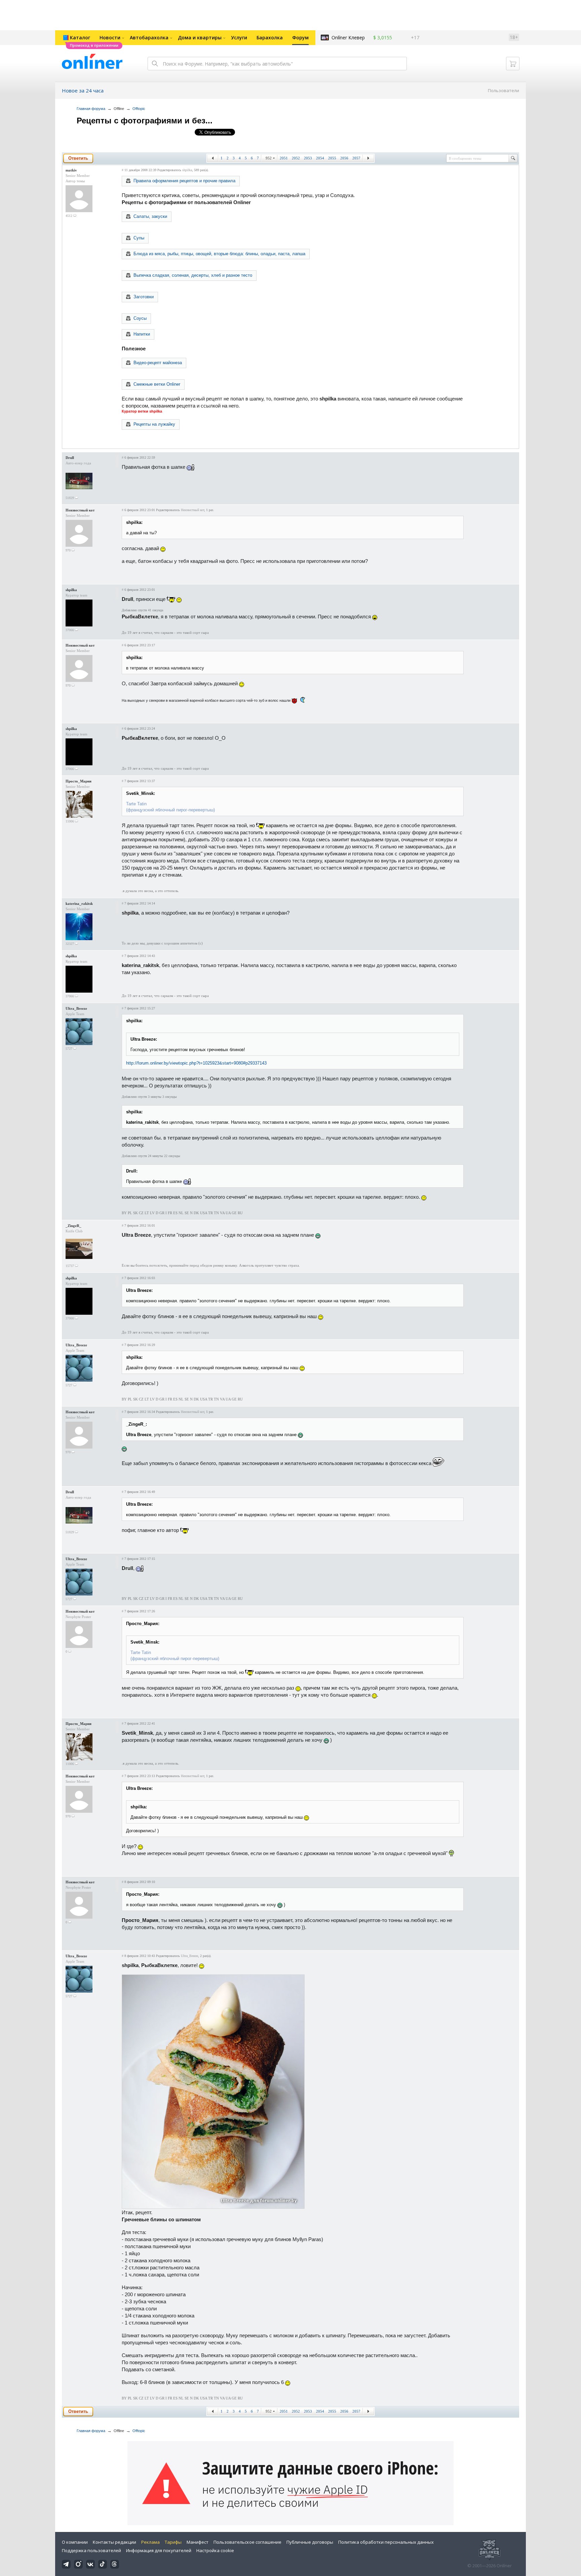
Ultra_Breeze (76, 1008)
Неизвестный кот (80, 510)
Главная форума (91, 109)
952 (269, 158)
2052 (296, 158)
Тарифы (173, 2542)
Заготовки (144, 297)
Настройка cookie (215, 2550)
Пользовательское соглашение (247, 2542)
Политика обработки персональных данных (386, 2542)
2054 (320, 158)
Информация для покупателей (159, 2550)
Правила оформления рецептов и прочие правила (184, 181)
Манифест (198, 2542)
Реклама (150, 2542)
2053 (308, 158)
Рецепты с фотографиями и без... (145, 121)
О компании (75, 2542)
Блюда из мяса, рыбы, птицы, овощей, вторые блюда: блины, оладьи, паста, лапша (219, 254)
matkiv (71, 170)
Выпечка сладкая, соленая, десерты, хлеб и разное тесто (193, 275)
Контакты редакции (114, 2542)
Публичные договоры (310, 2542)
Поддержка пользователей (91, 2550)
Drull (70, 458)
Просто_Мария (79, 781)
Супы (139, 238)
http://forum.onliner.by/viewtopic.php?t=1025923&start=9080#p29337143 (196, 1063)
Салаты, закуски (150, 216)
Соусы (140, 318)
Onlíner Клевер (348, 37)
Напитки (142, 334)
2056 (344, 158)
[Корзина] (513, 64)
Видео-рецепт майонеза (158, 363)
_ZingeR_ (73, 1226)
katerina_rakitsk (79, 903)
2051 (284, 158)
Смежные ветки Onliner (157, 384)
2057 (356, 158)
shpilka (187, 170)
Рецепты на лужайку (154, 424)
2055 (332, 158)
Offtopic (139, 109)
